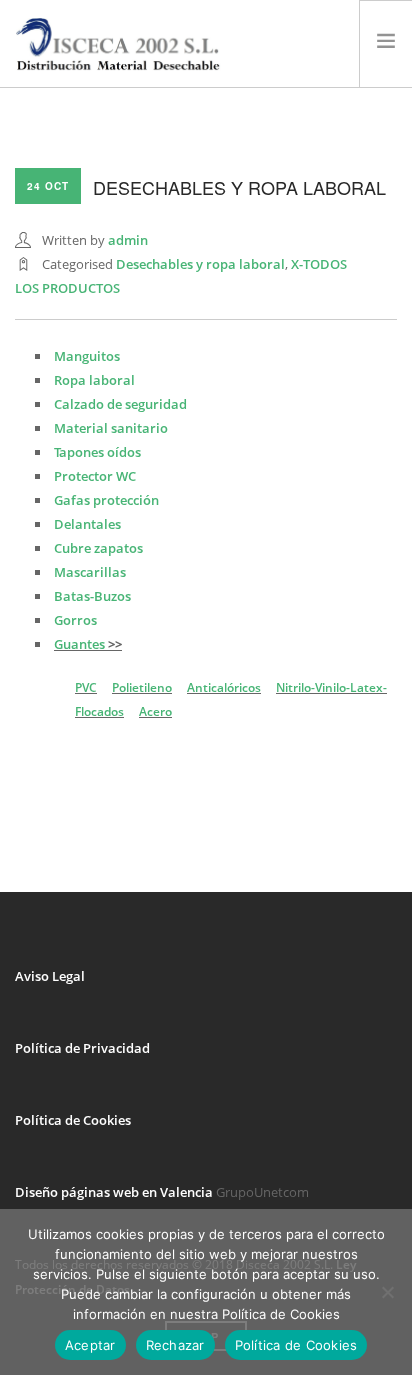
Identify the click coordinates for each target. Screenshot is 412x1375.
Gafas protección (106, 500)
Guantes (79, 644)
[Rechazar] (387, 1292)
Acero (155, 711)
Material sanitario (111, 428)
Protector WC (95, 476)
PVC (86, 687)
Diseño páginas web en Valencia (114, 1192)
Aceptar (90, 1345)
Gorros (75, 620)
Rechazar (175, 1345)
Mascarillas (90, 572)
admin (128, 240)
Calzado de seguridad (120, 404)
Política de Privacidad (82, 1048)
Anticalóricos (224, 687)
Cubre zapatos (98, 548)
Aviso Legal (50, 976)
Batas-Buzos (92, 596)
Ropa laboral (94, 380)
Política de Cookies (73, 1120)
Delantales (87, 524)
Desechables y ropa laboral (200, 264)
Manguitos (87, 356)
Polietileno (142, 687)
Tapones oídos (97, 452)
